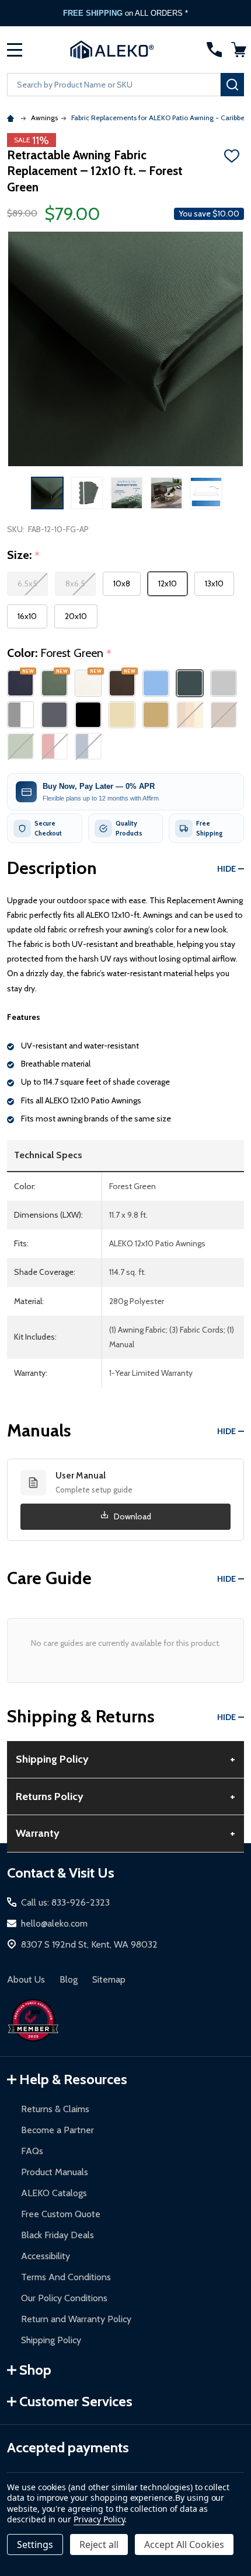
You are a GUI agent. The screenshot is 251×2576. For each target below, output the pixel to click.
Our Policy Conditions (64, 2298)
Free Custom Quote (61, 2214)
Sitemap (109, 1979)
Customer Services (76, 2401)
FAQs (32, 2151)
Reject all (99, 2544)
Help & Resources (73, 2079)
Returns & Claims (55, 2109)
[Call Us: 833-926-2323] (214, 50)
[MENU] (15, 50)
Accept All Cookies (184, 2544)
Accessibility (46, 2256)
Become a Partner (57, 2130)
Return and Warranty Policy (76, 2319)
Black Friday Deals (57, 2235)
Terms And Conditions (66, 2277)
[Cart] (239, 50)
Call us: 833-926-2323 (65, 1902)
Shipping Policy (51, 2340)
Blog (69, 1979)
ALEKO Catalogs (54, 2193)
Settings (35, 2544)
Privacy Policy (99, 2519)
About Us (26, 1979)
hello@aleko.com (54, 1923)
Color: (60, 653)
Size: (24, 555)
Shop (35, 2370)
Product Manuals (55, 2172)
